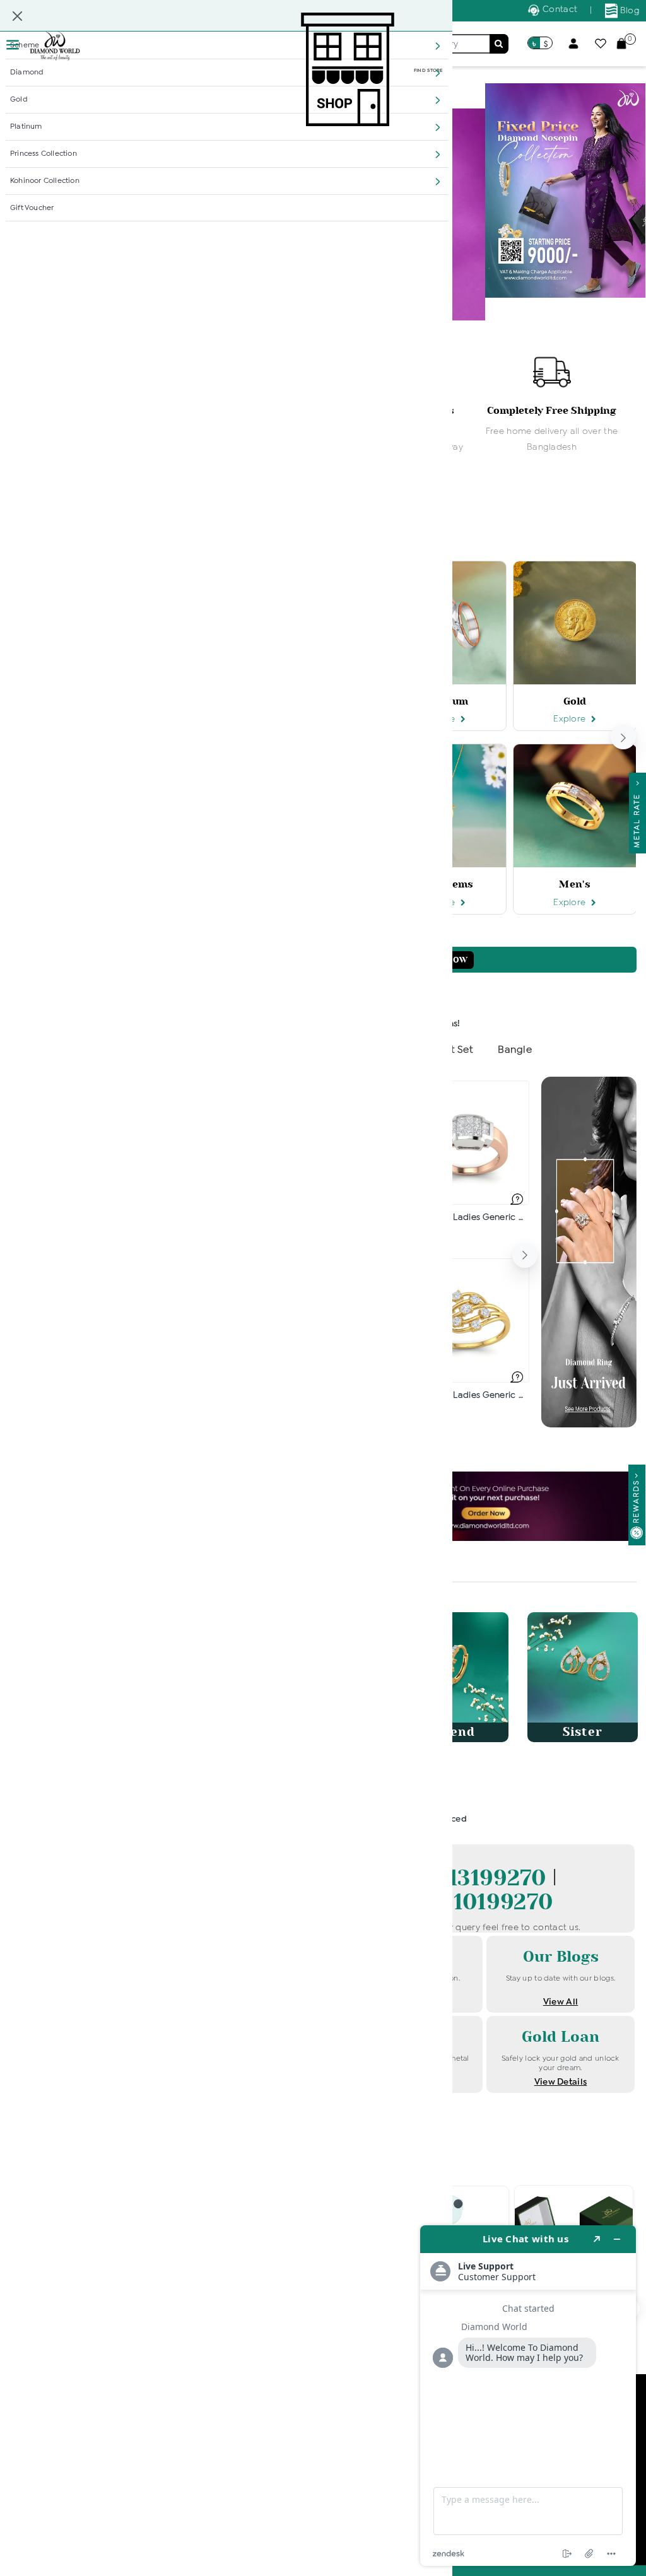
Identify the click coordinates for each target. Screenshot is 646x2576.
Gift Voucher (32, 208)
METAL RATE (637, 817)
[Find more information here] (528, 2396)
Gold (19, 100)
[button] (438, 46)
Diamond (27, 73)
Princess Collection (44, 154)
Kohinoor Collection (45, 181)
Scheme (25, 45)
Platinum (26, 127)
